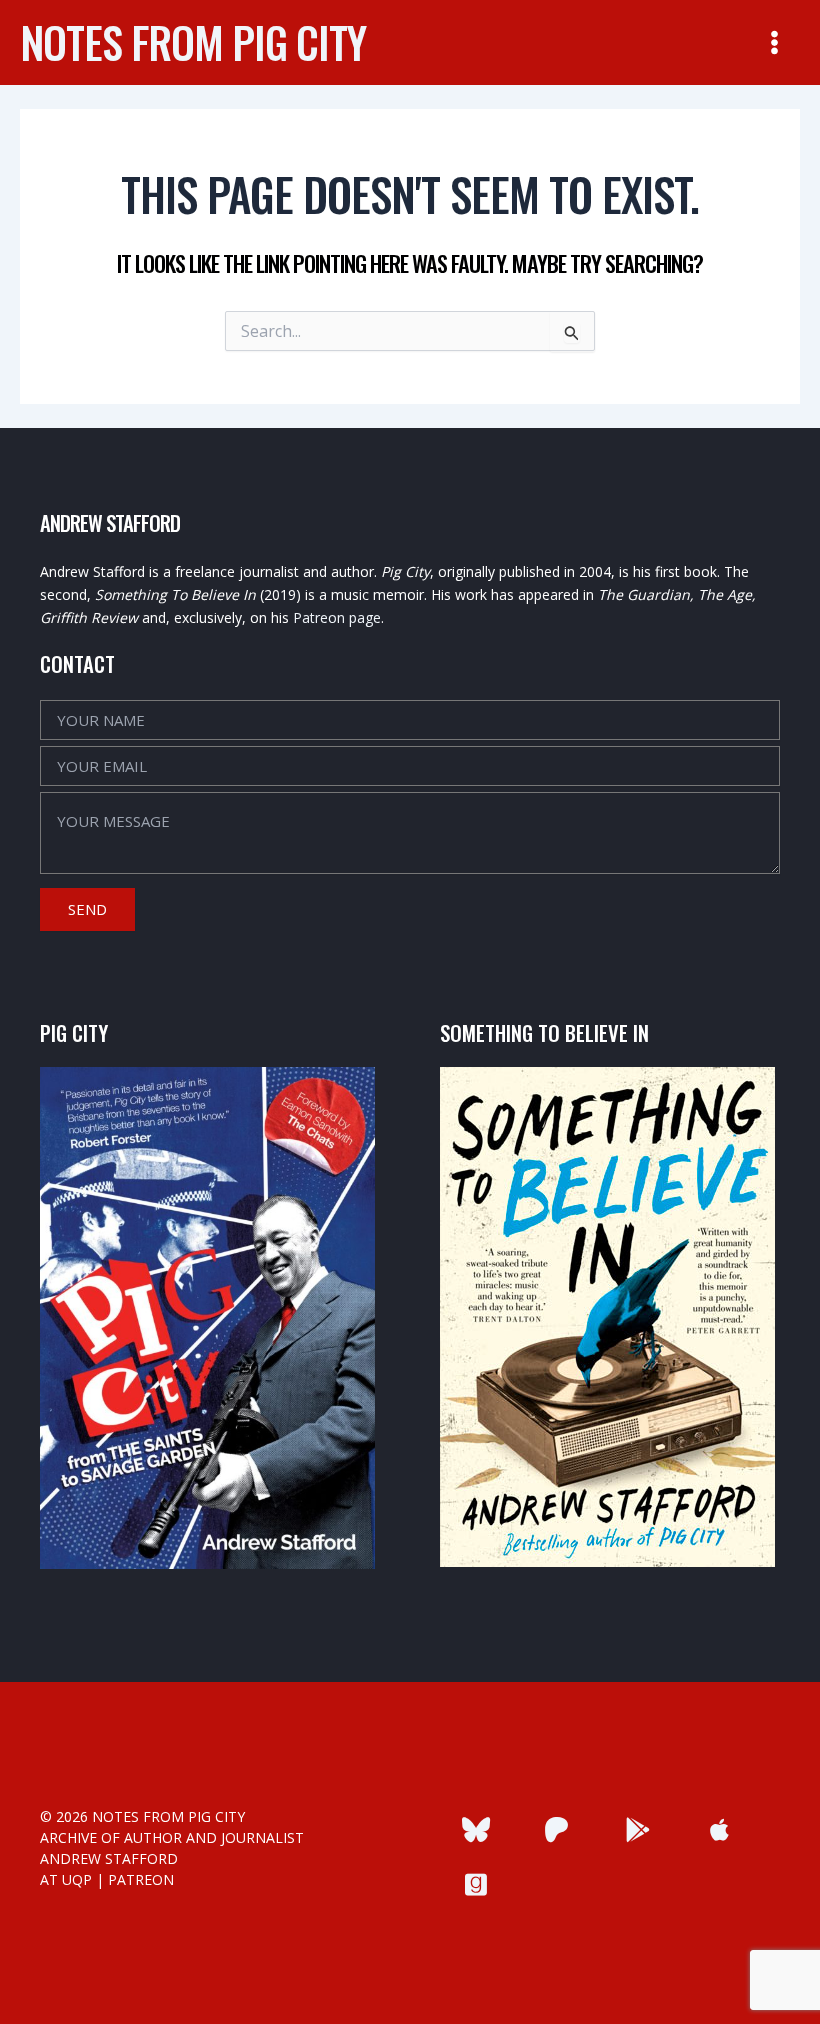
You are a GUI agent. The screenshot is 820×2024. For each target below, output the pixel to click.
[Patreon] (556, 1829)
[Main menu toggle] (774, 42)
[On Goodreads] (475, 1884)
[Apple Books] (719, 1829)
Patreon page (337, 617)
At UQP (66, 1879)
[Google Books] (638, 1829)
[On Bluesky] (475, 1829)
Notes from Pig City (193, 41)
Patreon (141, 1879)
